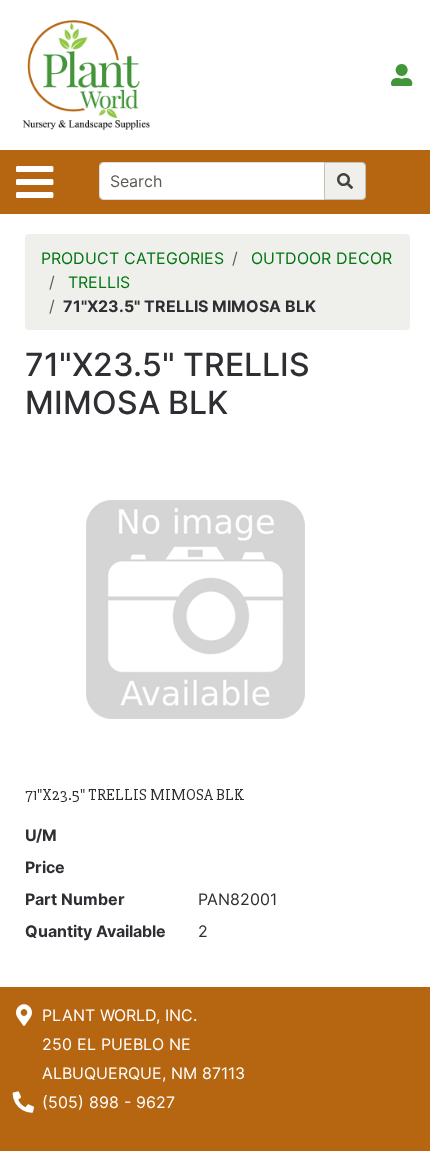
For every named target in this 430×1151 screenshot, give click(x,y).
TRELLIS (99, 282)
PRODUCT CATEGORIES (132, 258)
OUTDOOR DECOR (321, 258)
